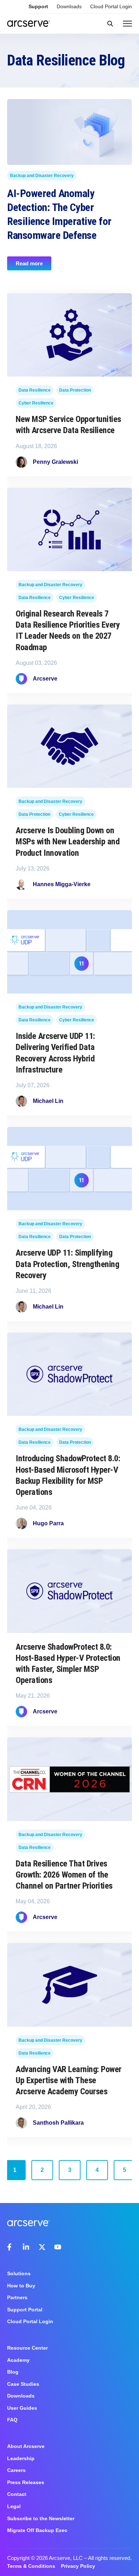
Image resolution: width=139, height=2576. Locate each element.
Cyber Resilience (36, 403)
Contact (17, 2494)
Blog (13, 2372)
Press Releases (26, 2482)
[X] (42, 2247)
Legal (14, 2506)
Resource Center (27, 2348)
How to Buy (21, 2286)
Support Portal (25, 2310)
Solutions (19, 2273)
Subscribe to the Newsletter (41, 2518)
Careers (16, 2470)
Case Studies (23, 2384)
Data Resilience (35, 390)
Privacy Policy (78, 2566)
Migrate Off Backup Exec (37, 2530)
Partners (17, 2297)
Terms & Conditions (31, 2566)
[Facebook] (11, 2247)
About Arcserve (26, 2446)
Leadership (21, 2458)
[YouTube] (58, 2247)
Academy (18, 2360)
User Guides (22, 2408)
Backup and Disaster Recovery (42, 175)
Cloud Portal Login (111, 6)
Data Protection (75, 390)
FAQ (12, 2420)
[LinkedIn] (26, 2247)
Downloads (69, 6)
